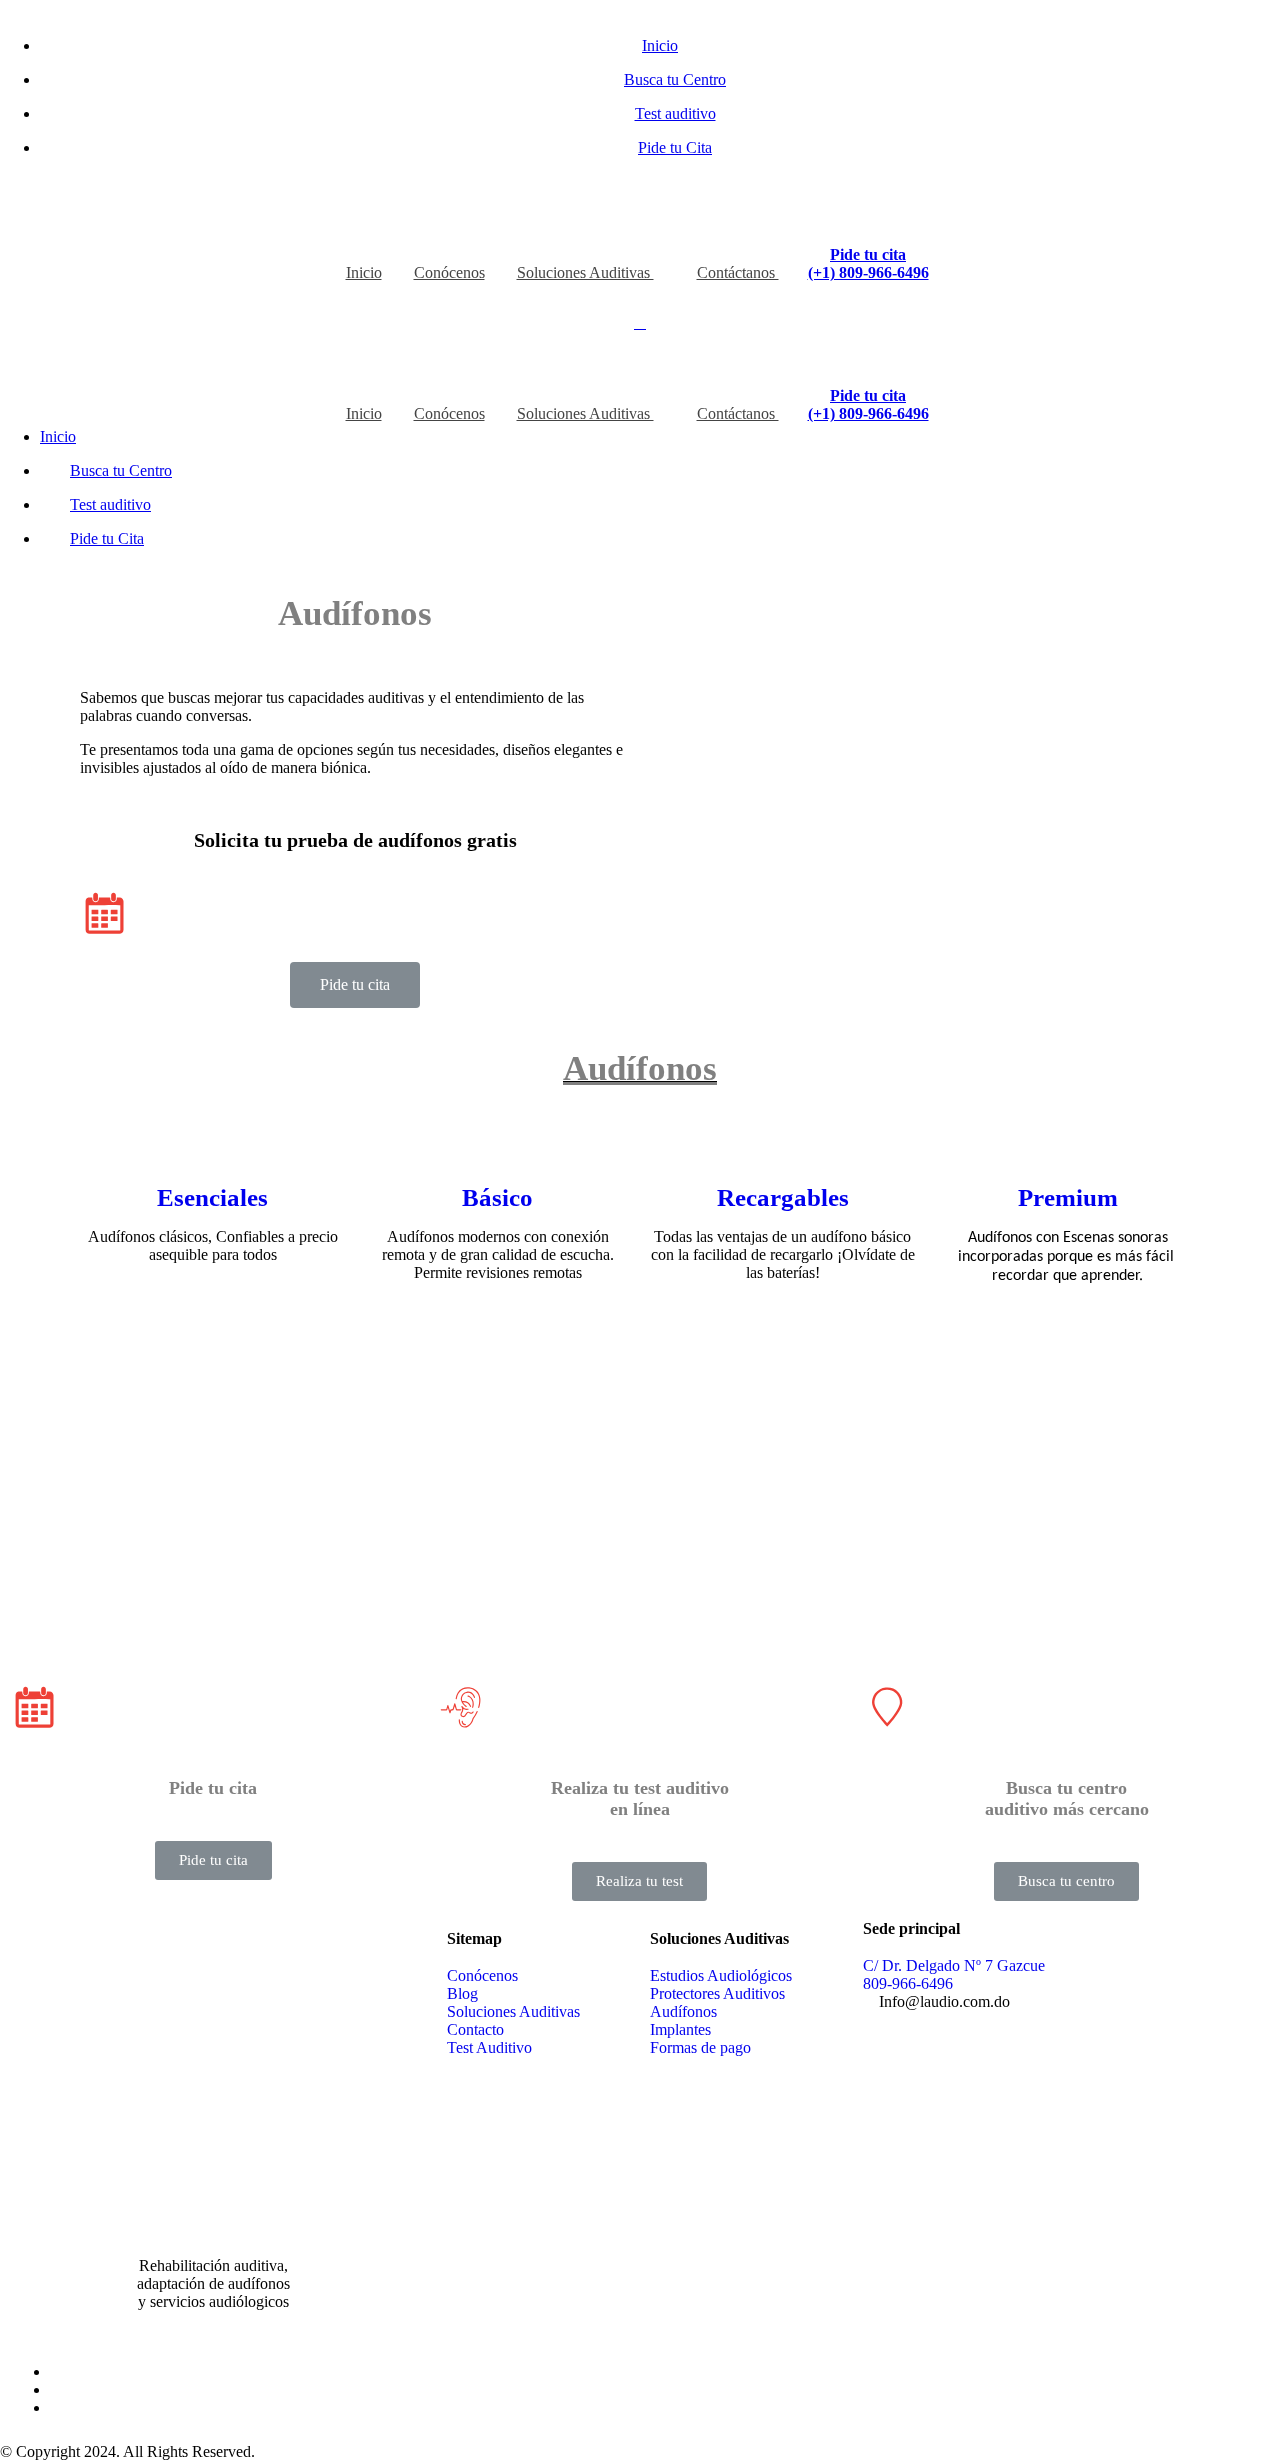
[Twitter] (56, 2389)
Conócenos (449, 272)
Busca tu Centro (675, 79)
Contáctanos (738, 272)
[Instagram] (56, 2407)
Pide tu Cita (675, 147)
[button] (355, 985)
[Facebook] (56, 2371)
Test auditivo (675, 113)
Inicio (660, 45)
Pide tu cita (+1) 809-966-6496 (868, 263)
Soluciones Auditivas (585, 272)
